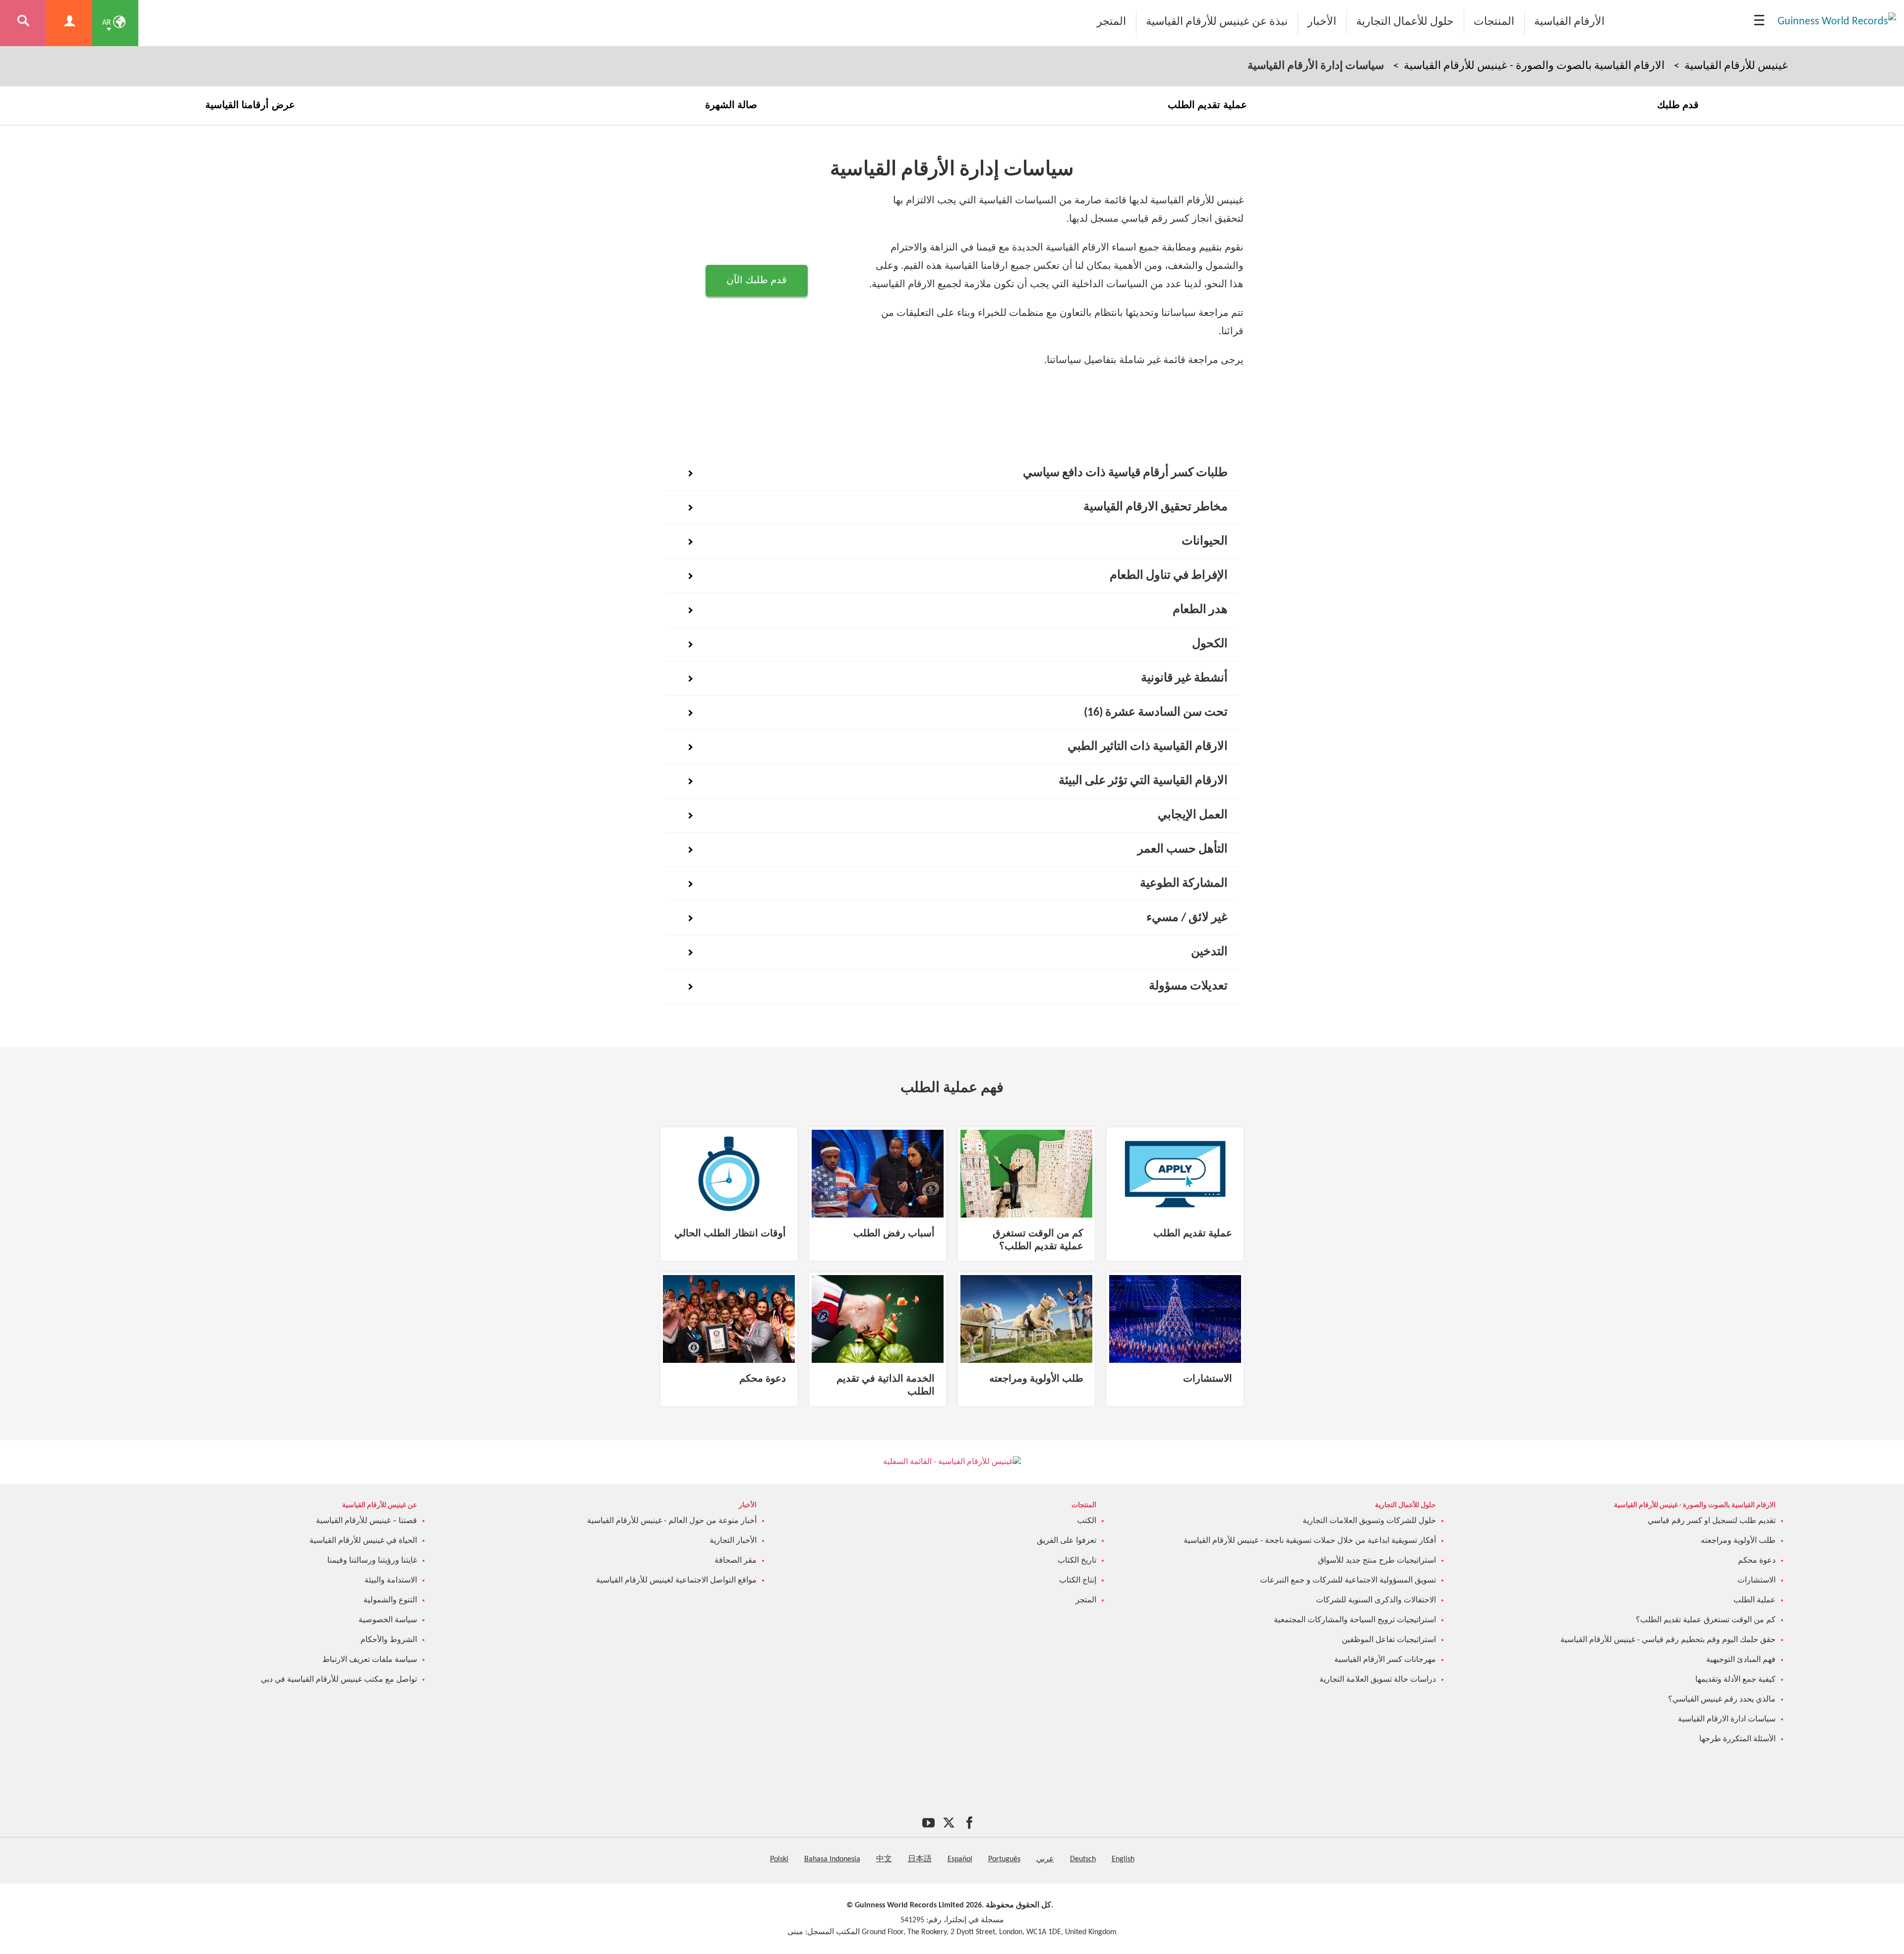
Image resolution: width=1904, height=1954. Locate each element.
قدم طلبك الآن (757, 281)
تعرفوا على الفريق (1067, 1541)
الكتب (1087, 1521)
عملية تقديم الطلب (1207, 105)
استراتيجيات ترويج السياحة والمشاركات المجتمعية (1355, 1620)
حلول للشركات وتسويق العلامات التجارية (1369, 1521)
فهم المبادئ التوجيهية (1741, 1660)
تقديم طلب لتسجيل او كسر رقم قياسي (1712, 1521)
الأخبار (1322, 22)
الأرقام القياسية (1569, 22)
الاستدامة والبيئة (391, 1581)
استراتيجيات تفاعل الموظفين (1389, 1640)
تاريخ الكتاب (1077, 1561)
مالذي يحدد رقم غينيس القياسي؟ (1722, 1700)
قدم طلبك (1678, 105)
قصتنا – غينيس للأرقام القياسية (366, 1521)
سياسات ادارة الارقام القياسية (1727, 1719)
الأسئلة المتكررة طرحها (1737, 1739)
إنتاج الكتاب (1078, 1581)
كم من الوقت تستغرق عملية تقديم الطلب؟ (1706, 1620)
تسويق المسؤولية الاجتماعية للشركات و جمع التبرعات (1348, 1581)
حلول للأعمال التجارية (1405, 22)
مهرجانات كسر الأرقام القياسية (1385, 1660)
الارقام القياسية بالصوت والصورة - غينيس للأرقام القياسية (1534, 66)
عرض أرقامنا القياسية (250, 105)
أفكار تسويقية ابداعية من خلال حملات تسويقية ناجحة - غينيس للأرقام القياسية (1310, 1541)
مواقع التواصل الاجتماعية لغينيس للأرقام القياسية (676, 1581)
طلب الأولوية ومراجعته (1738, 1541)
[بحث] (23, 23)
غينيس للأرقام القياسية (1736, 66)
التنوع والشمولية (390, 1600)
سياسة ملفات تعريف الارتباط (370, 1660)
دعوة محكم (1757, 1561)
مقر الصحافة (736, 1561)
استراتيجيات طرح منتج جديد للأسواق (1377, 1561)
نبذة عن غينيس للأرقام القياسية (1217, 22)
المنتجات (1494, 22)
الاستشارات (1756, 1581)
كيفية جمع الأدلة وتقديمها (1735, 1680)
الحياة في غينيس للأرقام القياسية (363, 1541)
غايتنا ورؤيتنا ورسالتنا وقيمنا (372, 1561)
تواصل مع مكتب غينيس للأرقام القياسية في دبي (339, 1680)
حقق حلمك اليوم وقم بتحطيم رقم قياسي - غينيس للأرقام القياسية (1668, 1640)
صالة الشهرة (731, 105)
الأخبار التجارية (733, 1541)
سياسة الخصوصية (388, 1620)
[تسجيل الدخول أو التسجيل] (69, 23)
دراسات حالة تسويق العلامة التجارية (1378, 1680)
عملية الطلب (1755, 1600)
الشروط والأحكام (389, 1640)
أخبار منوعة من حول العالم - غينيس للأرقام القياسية (672, 1521)
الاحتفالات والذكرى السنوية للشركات (1376, 1600)
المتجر (1111, 22)
